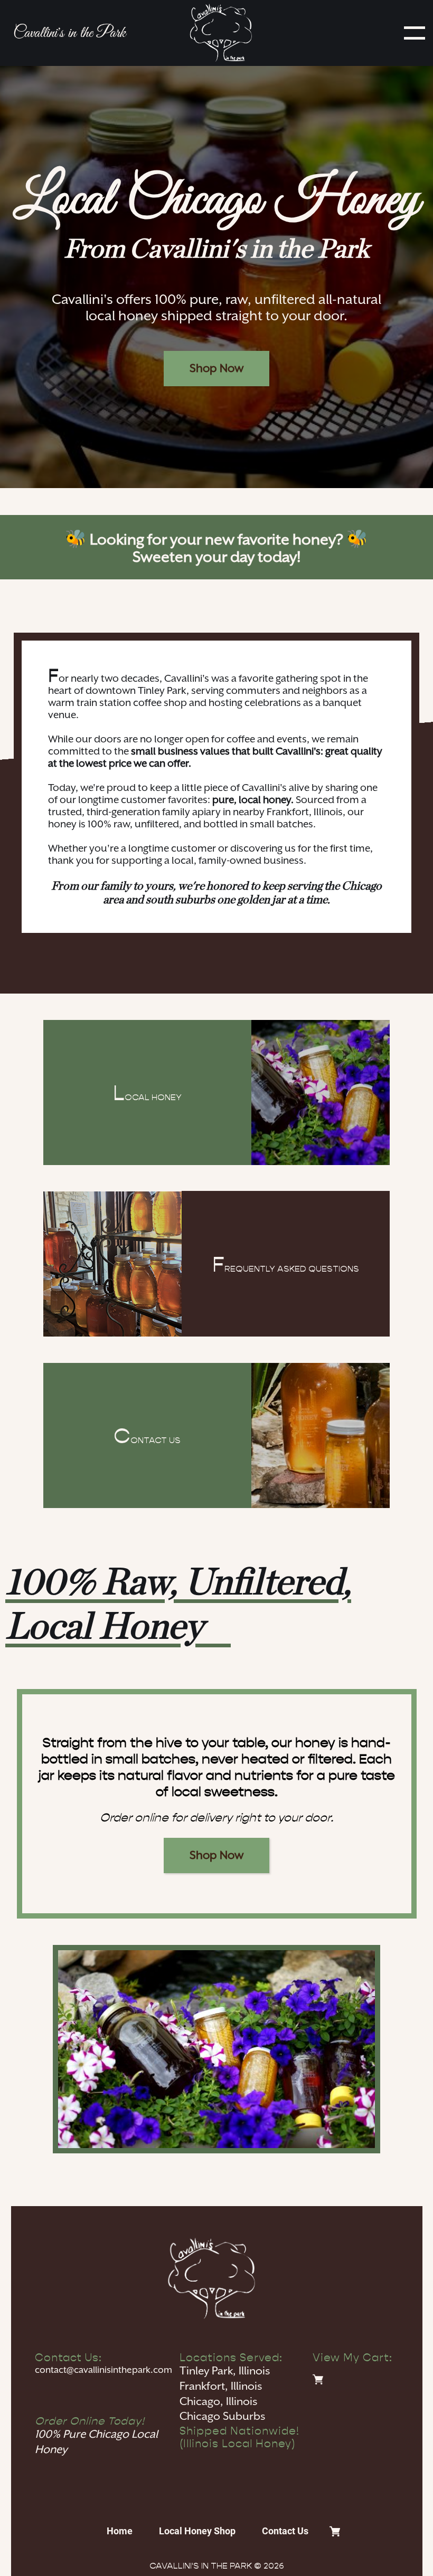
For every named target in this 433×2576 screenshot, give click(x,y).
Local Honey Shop (197, 2531)
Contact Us (285, 2531)
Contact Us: (68, 2358)
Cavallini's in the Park (69, 33)
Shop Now (216, 369)
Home (120, 2531)
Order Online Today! (90, 2421)
